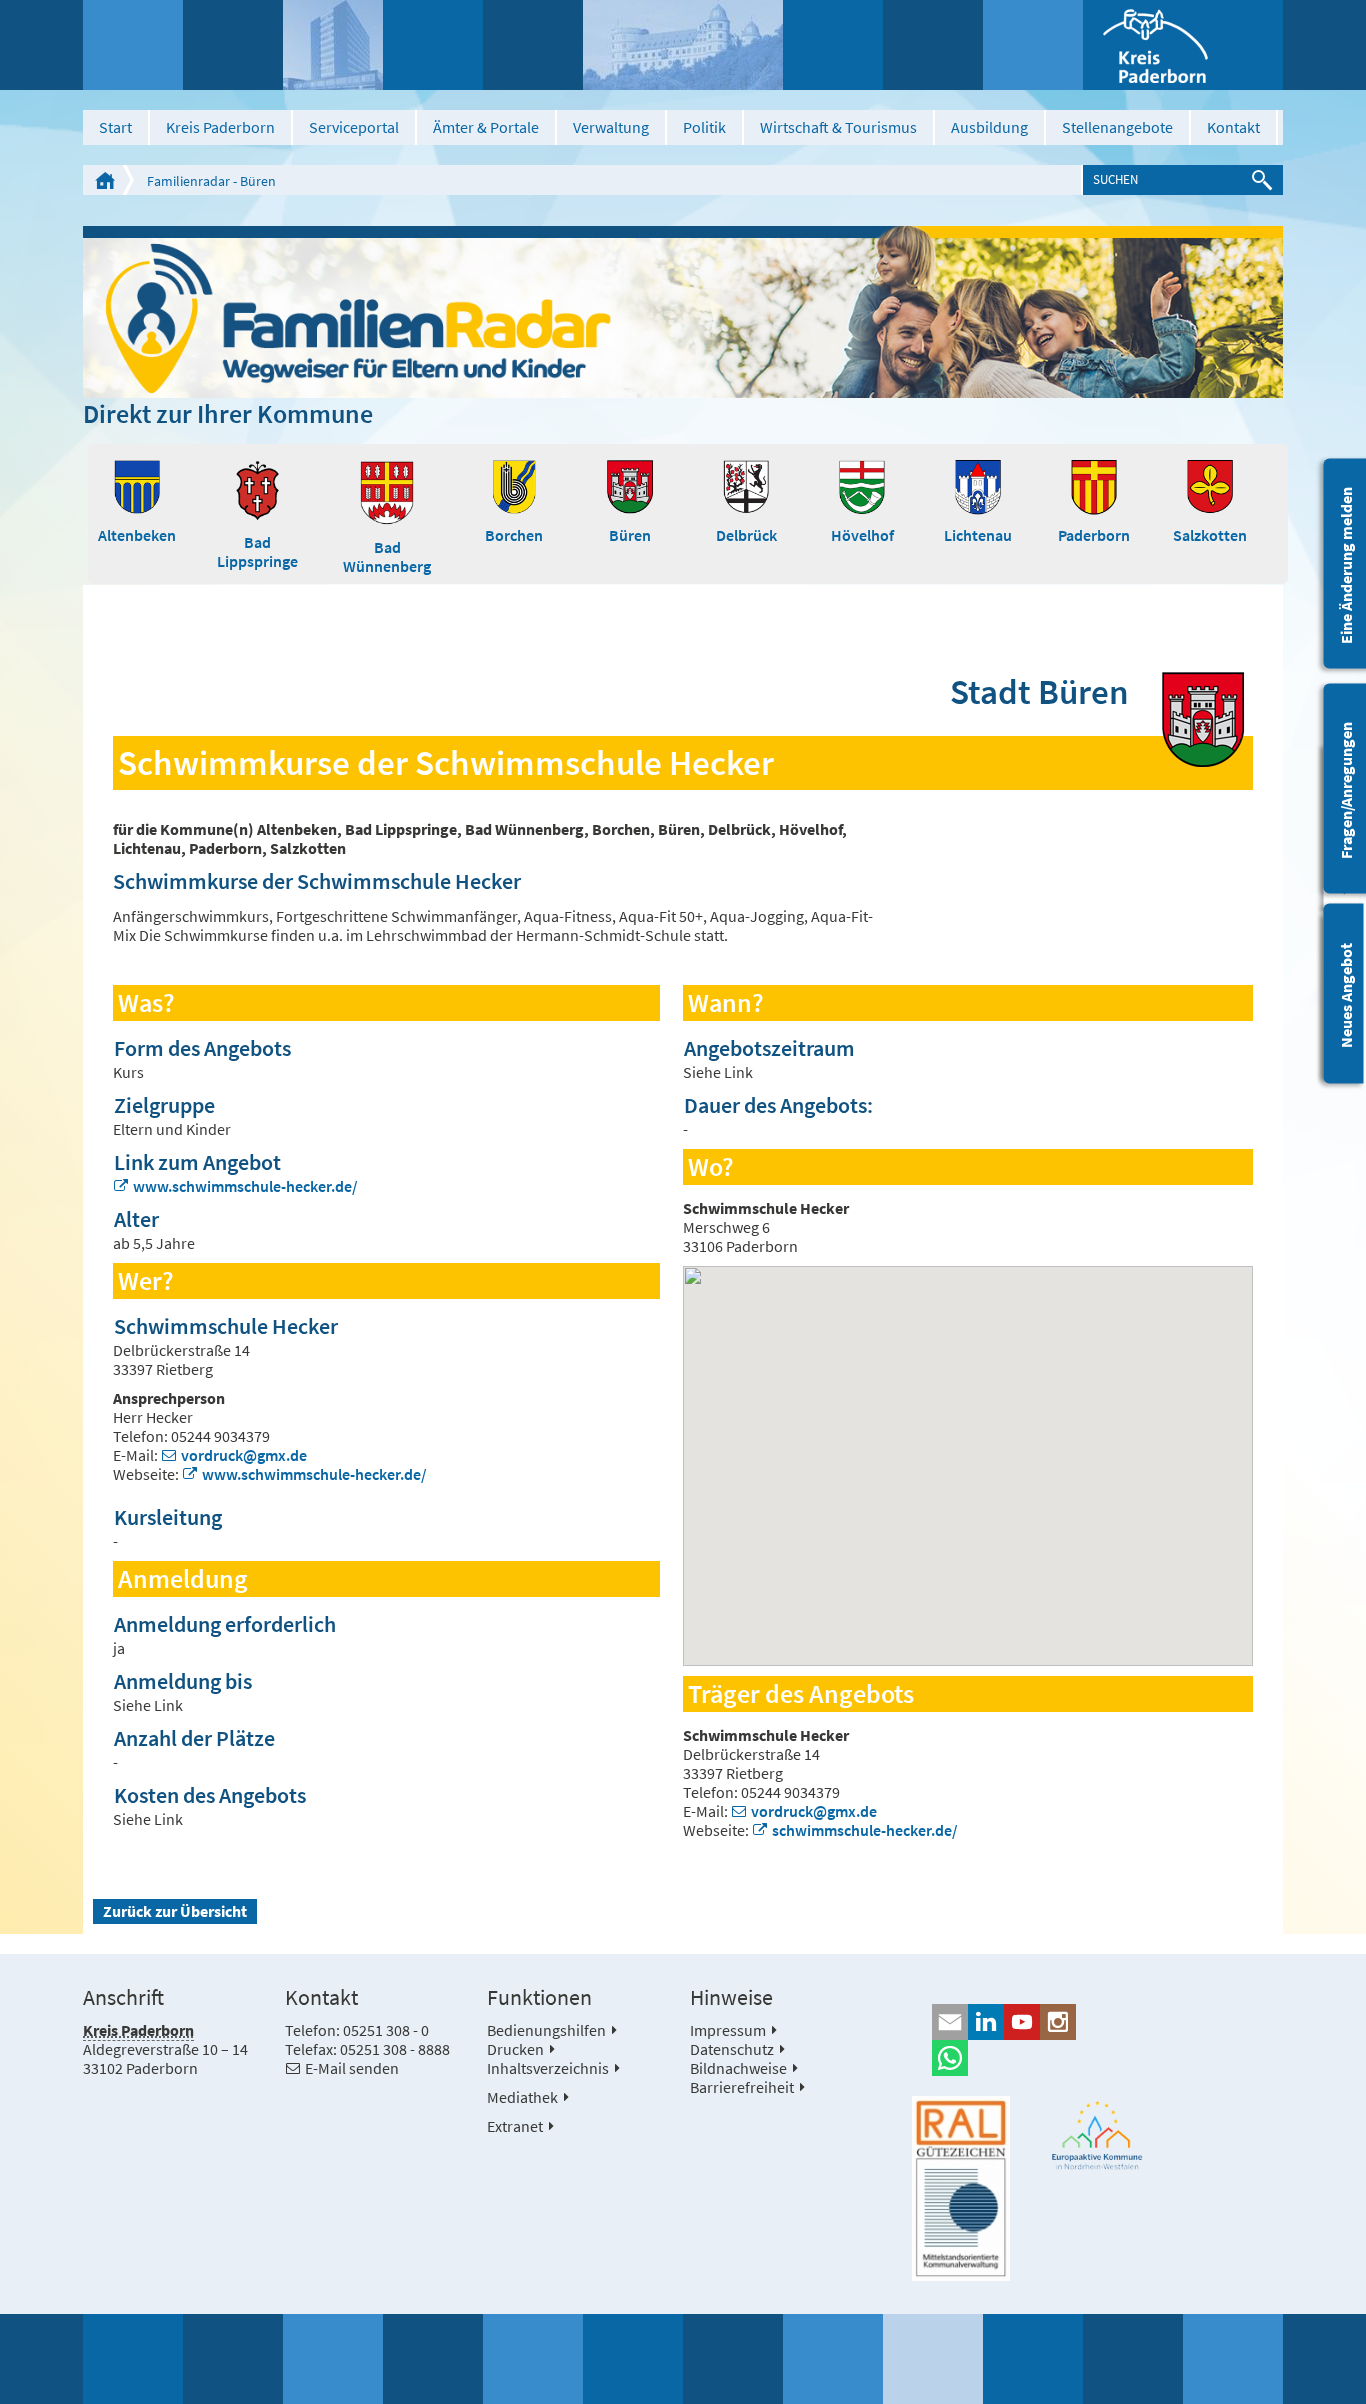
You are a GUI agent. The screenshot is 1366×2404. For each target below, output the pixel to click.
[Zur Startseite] (1183, 45)
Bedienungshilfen (546, 2030)
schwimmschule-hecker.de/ (865, 1830)
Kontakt (1233, 127)
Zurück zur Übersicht (175, 1911)
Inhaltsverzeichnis (548, 2068)
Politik (704, 127)
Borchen (514, 535)
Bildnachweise (738, 2068)
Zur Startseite (105, 180)
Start (115, 127)
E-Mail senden (352, 2068)
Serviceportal (354, 127)
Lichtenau (978, 535)
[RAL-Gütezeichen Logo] (961, 2189)
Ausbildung (989, 127)
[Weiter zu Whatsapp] (1097, 2058)
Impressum (728, 2030)
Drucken (515, 2049)
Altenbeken (137, 535)
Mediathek (522, 2097)
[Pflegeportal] (683, 311)
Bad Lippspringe (257, 551)
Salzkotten (1210, 535)
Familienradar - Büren (211, 181)
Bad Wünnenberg (387, 556)
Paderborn (1094, 535)
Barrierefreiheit (742, 2087)
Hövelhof (862, 535)
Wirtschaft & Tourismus (838, 127)
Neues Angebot (1346, 995)
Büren (630, 535)
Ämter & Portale (486, 127)
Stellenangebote (1117, 127)
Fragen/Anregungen (1346, 790)
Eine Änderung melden (1346, 565)
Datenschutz (732, 2049)
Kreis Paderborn (220, 127)
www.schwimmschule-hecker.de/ (245, 1186)
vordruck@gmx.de (244, 1455)
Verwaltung (611, 127)
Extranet (515, 2126)
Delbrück (746, 535)
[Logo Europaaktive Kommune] (1098, 2135)
